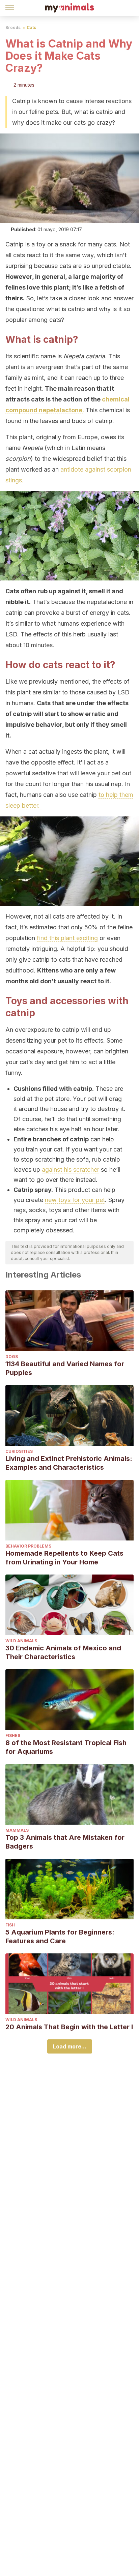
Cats (31, 27)
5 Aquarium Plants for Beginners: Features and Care (60, 1937)
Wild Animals (21, 1641)
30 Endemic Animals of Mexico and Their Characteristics (63, 1652)
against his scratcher (71, 1170)
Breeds (13, 27)
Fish (10, 1925)
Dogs (12, 1357)
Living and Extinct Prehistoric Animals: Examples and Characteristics (69, 1463)
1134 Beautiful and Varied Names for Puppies (65, 1368)
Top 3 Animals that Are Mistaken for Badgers (65, 1842)
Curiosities (19, 1451)
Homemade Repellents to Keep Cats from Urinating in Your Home (64, 1558)
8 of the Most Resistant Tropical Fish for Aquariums (66, 1747)
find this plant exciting (67, 938)
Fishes (13, 1735)
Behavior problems (28, 1546)
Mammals (17, 1830)
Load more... (70, 2046)
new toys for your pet (75, 1200)
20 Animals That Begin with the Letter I (69, 2027)
